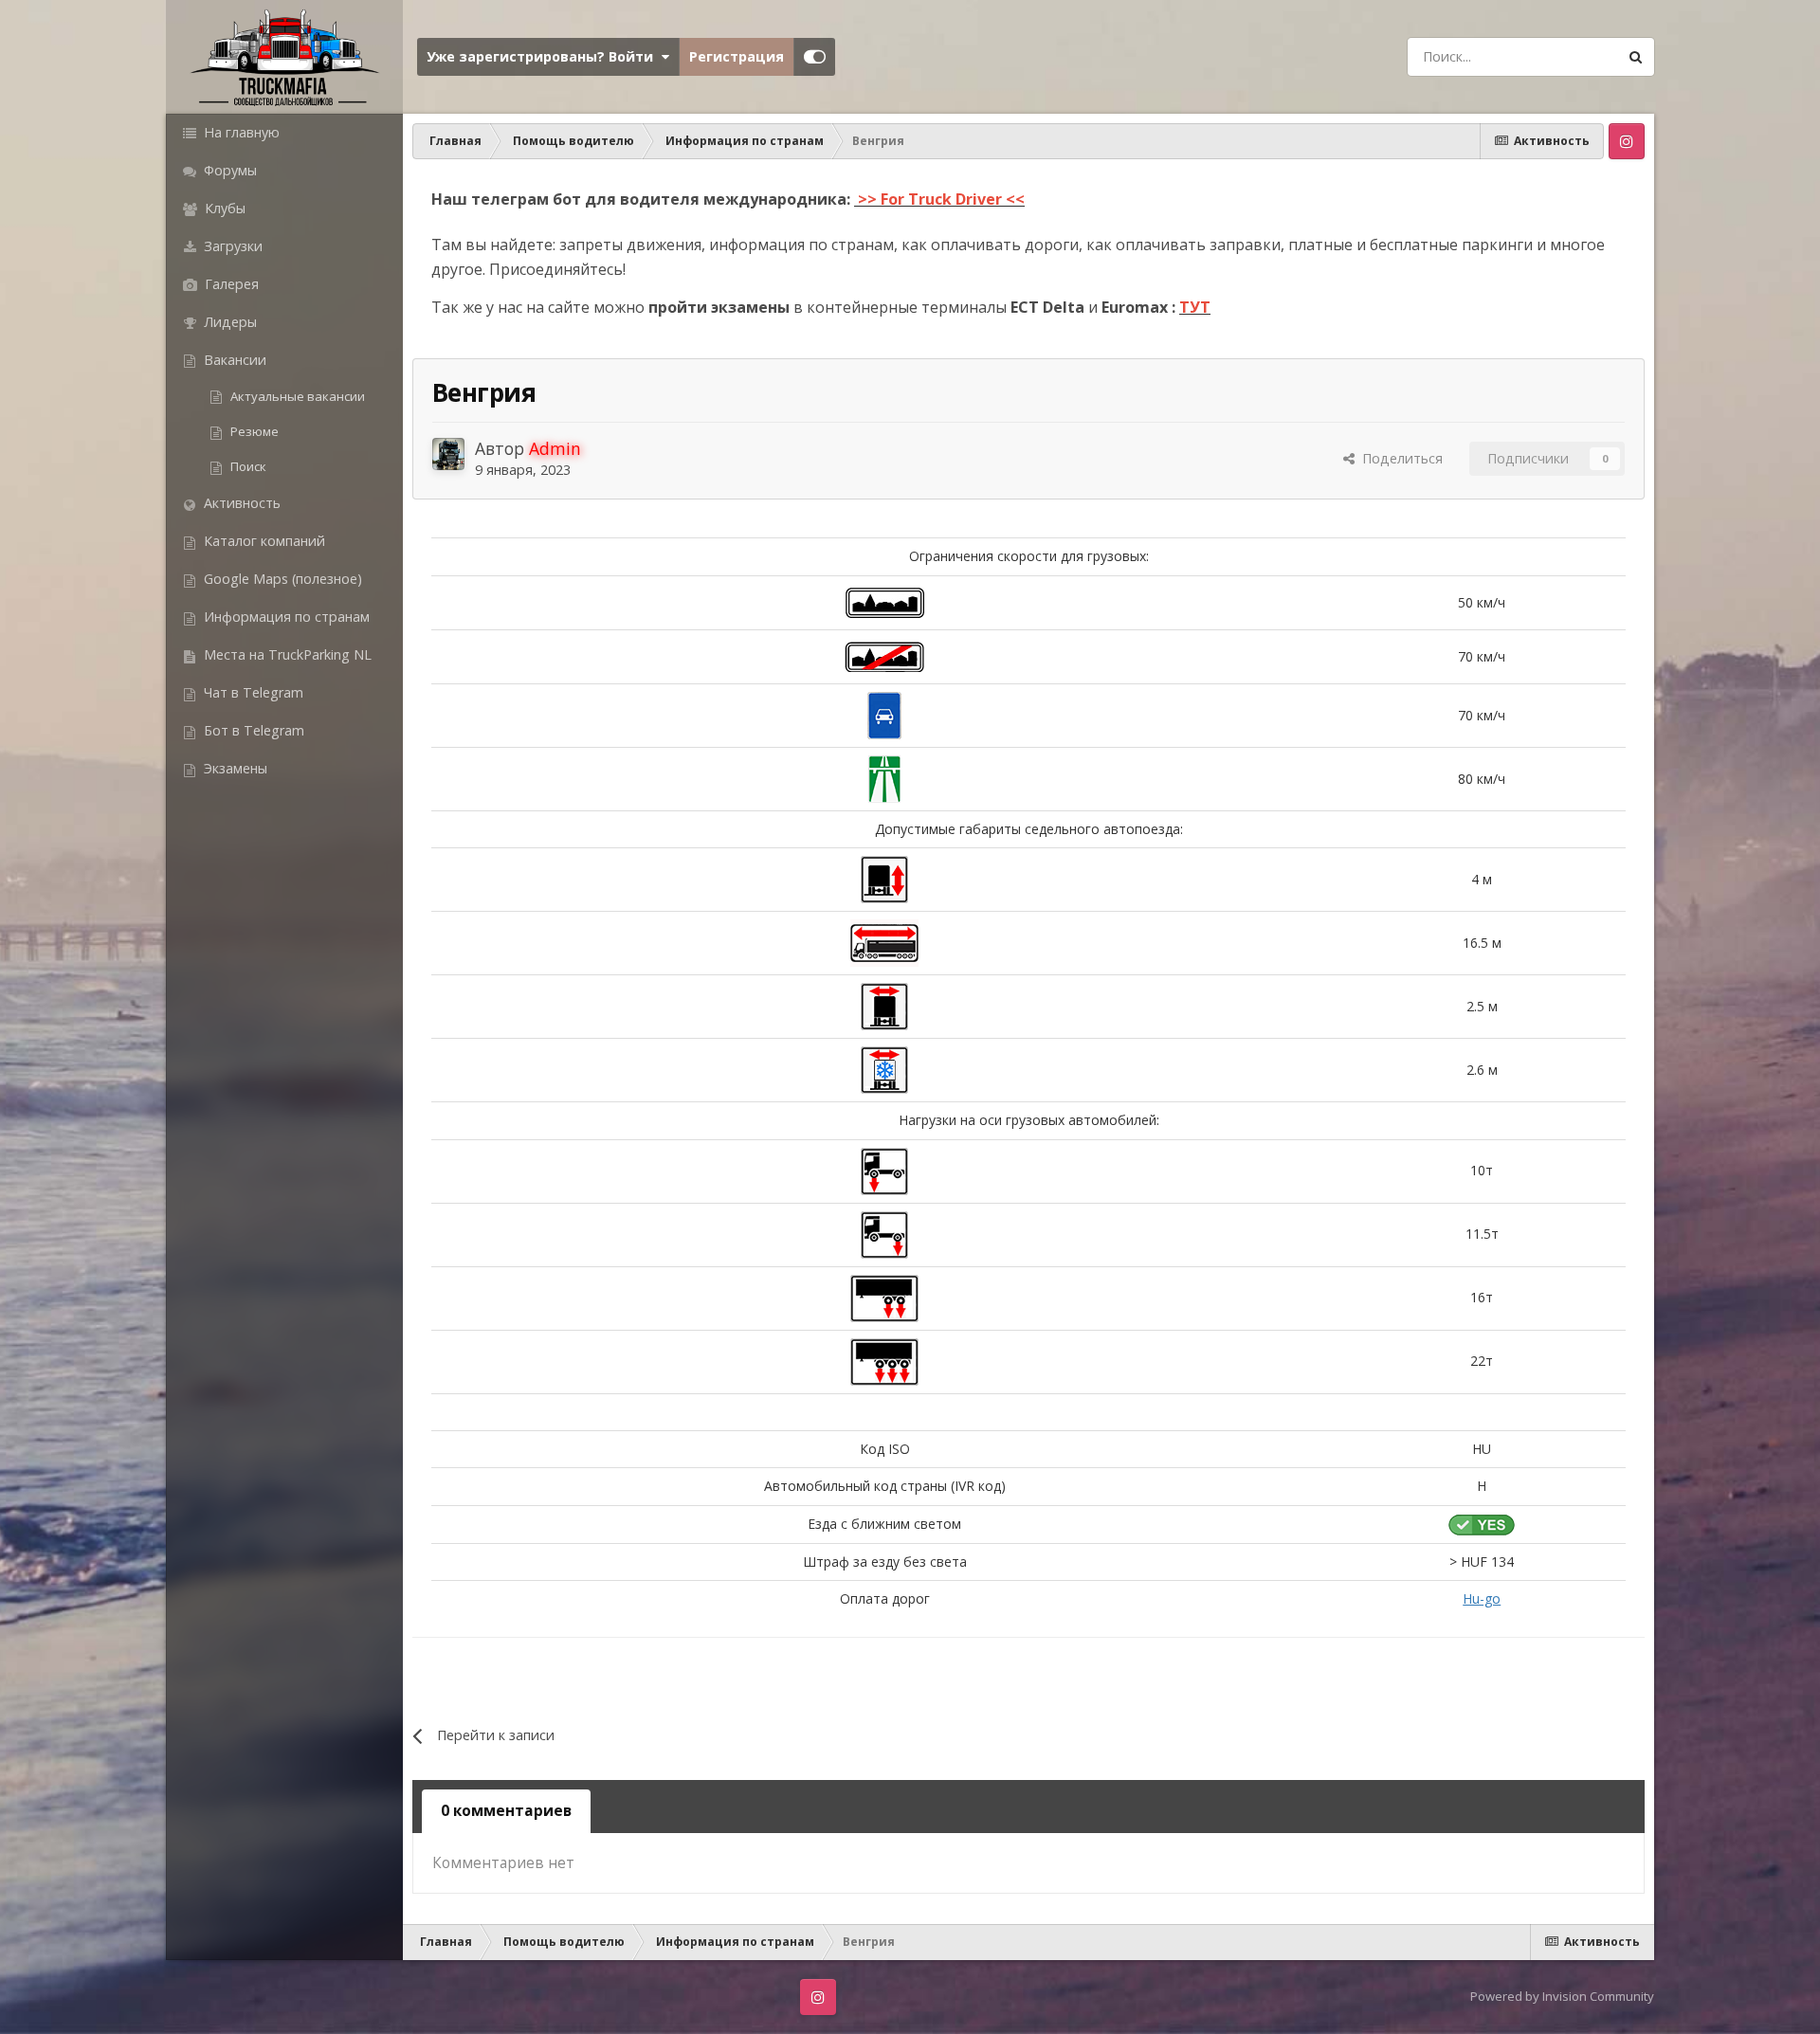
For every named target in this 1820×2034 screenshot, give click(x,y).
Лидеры (228, 322)
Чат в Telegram (252, 692)
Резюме (253, 431)
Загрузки (231, 246)
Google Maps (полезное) (281, 579)
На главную (240, 132)
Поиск (247, 466)
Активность (240, 503)
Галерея (230, 284)
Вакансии (233, 360)
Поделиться (1399, 458)
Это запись (1555, 56)
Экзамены (234, 768)
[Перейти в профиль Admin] (448, 454)
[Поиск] (1635, 57)
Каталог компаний (263, 541)
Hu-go (1482, 1598)
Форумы (228, 170)
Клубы (223, 208)
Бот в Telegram (252, 730)
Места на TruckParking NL (286, 654)
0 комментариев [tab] (506, 1811)
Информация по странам (285, 617)
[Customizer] (815, 57)
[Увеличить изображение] (885, 601)
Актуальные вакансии (296, 396)
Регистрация (737, 56)
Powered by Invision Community (1562, 1996)
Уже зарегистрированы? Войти (544, 56)
